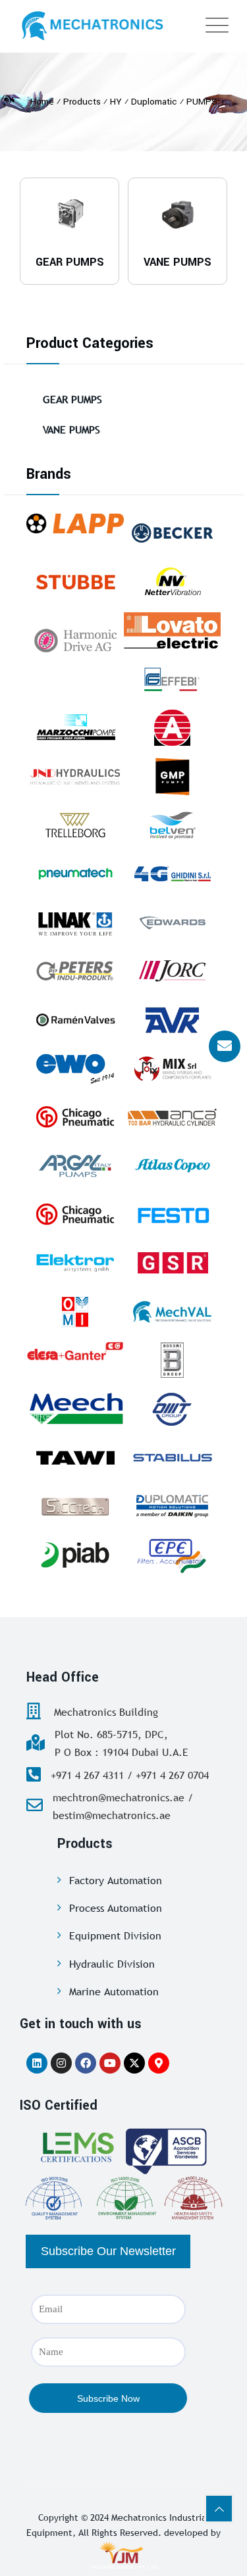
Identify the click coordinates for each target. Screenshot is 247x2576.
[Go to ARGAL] (75, 1166)
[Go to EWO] (75, 1068)
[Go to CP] (75, 1117)
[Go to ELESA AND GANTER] (75, 1350)
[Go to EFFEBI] (173, 679)
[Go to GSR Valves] (173, 1263)
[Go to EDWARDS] (173, 922)
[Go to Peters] (75, 971)
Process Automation (116, 1908)
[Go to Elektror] (75, 1263)
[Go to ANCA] (173, 1117)
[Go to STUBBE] (75, 582)
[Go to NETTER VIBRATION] (173, 582)
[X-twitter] (134, 2063)
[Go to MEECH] (75, 1409)
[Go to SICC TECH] (75, 1506)
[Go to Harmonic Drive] (75, 639)
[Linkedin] (37, 2063)
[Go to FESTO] (173, 1214)
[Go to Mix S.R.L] (173, 1068)
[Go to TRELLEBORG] (75, 825)
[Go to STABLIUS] (173, 1458)
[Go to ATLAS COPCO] (173, 1166)
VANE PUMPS (71, 429)
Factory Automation (116, 1880)
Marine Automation (114, 1991)
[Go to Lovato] (173, 630)
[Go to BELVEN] (173, 825)
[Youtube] (110, 2063)
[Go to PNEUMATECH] (75, 874)
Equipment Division (115, 1935)
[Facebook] (86, 2063)
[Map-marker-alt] (159, 2063)
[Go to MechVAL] (173, 1312)
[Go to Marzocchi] (75, 728)
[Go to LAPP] (75, 523)
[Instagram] (61, 2063)
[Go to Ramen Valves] (75, 1020)
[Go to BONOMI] (173, 1360)
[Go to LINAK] (75, 922)
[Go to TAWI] (75, 1458)
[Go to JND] (75, 776)
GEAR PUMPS (72, 399)
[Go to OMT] (173, 1409)
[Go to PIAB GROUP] (75, 1555)
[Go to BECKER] (173, 533)
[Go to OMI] (75, 1312)
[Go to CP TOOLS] (75, 1214)
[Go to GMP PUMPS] (173, 776)
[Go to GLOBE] (173, 728)
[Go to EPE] (173, 1555)
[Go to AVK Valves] (173, 1020)
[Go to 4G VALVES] (173, 874)
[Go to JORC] (173, 971)
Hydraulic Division (112, 1964)
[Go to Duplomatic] (173, 1506)
